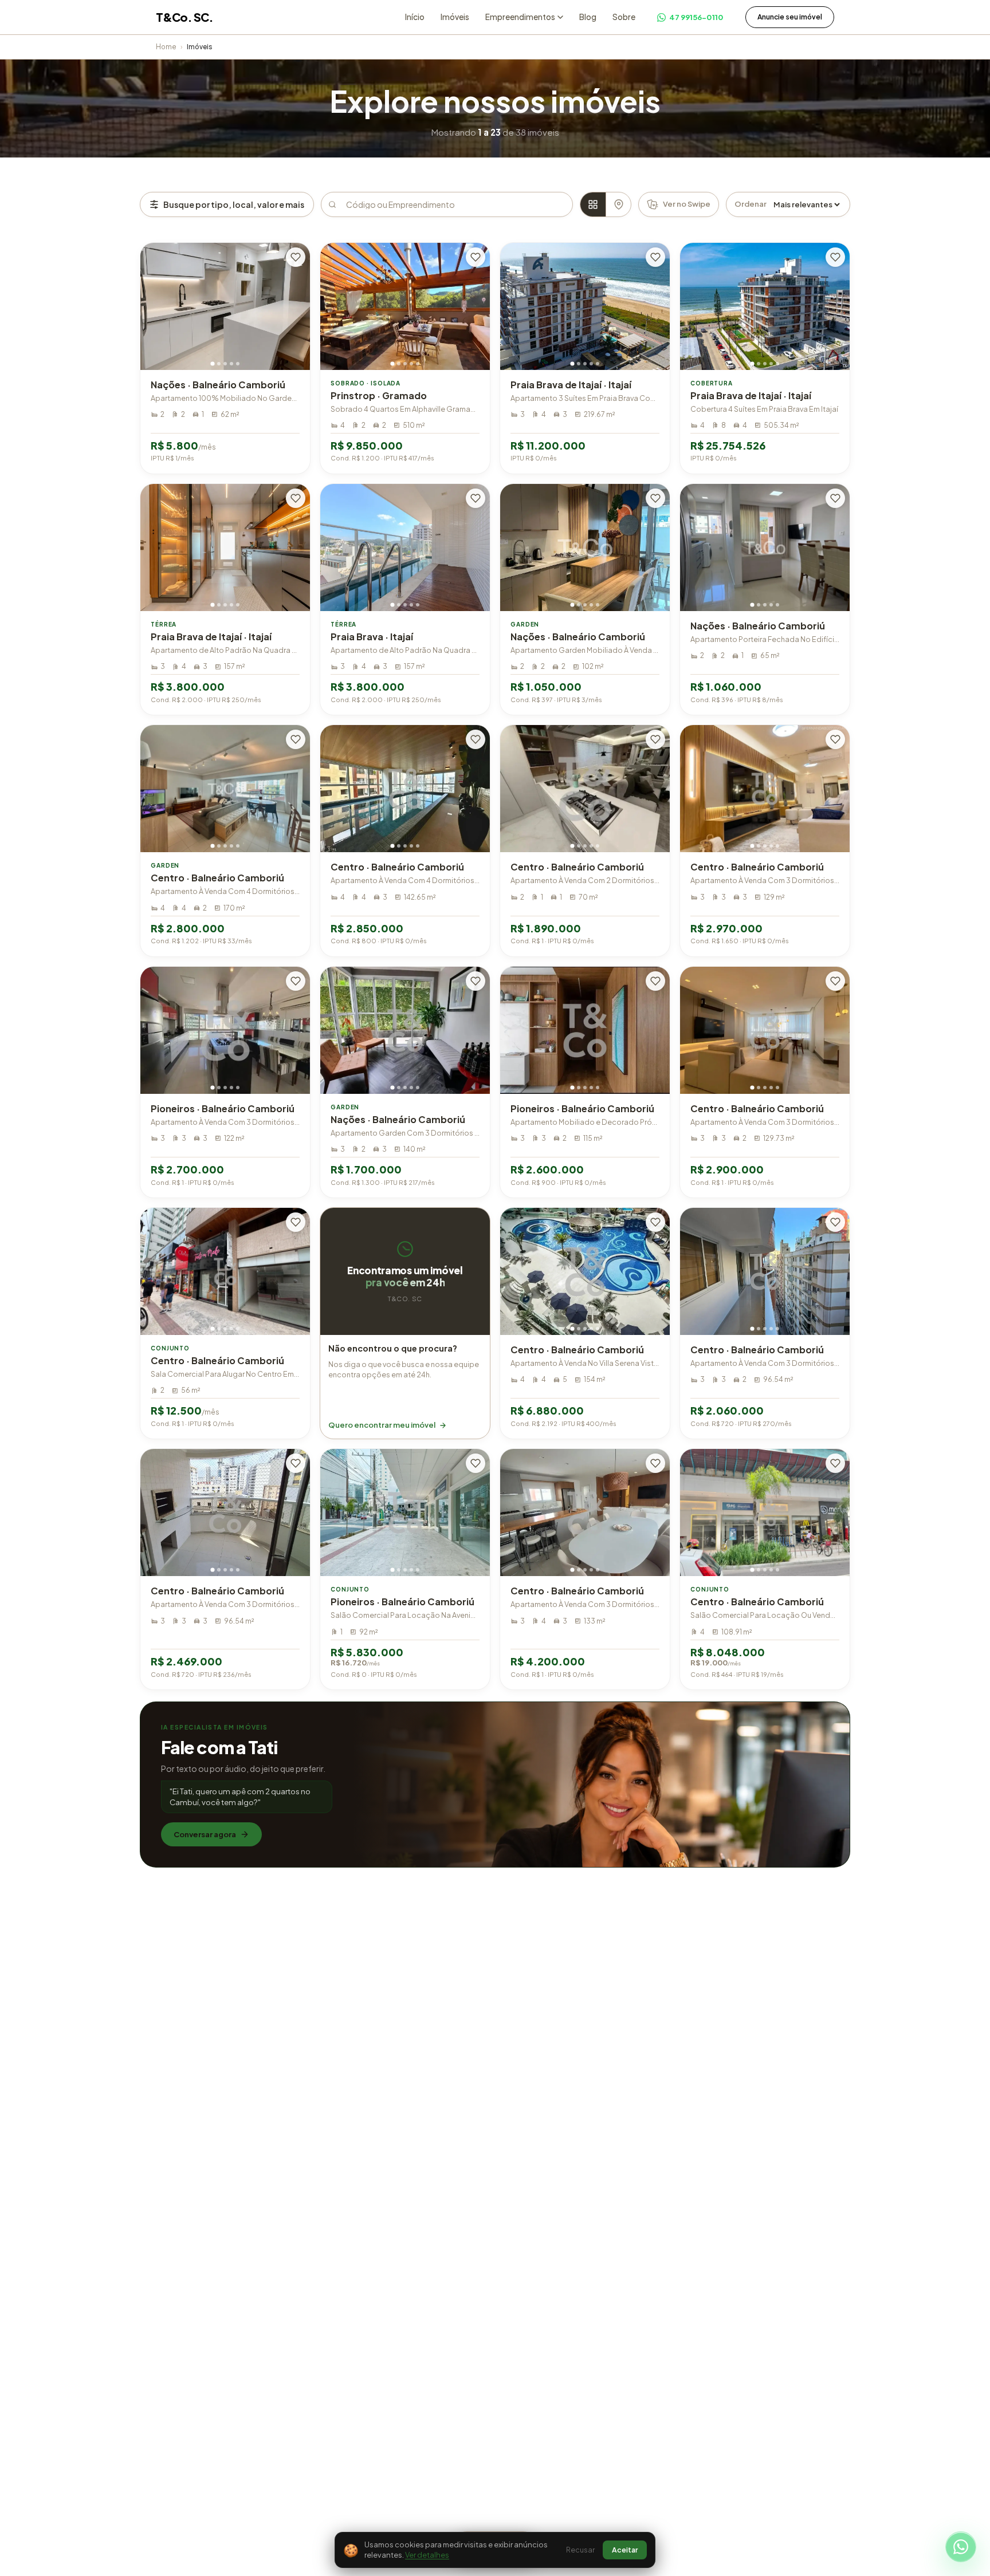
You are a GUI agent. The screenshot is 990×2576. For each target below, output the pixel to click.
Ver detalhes (427, 2555)
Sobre (624, 17)
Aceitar (625, 2550)
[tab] (212, 363)
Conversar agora (205, 1834)
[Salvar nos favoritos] (296, 257)
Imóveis (455, 17)
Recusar (580, 2550)
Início (415, 17)
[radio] (593, 204)
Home (166, 47)
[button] (405, 1323)
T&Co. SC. (184, 17)
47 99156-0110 (696, 17)
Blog (588, 17)
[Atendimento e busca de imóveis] (961, 2547)
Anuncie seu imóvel (790, 17)
